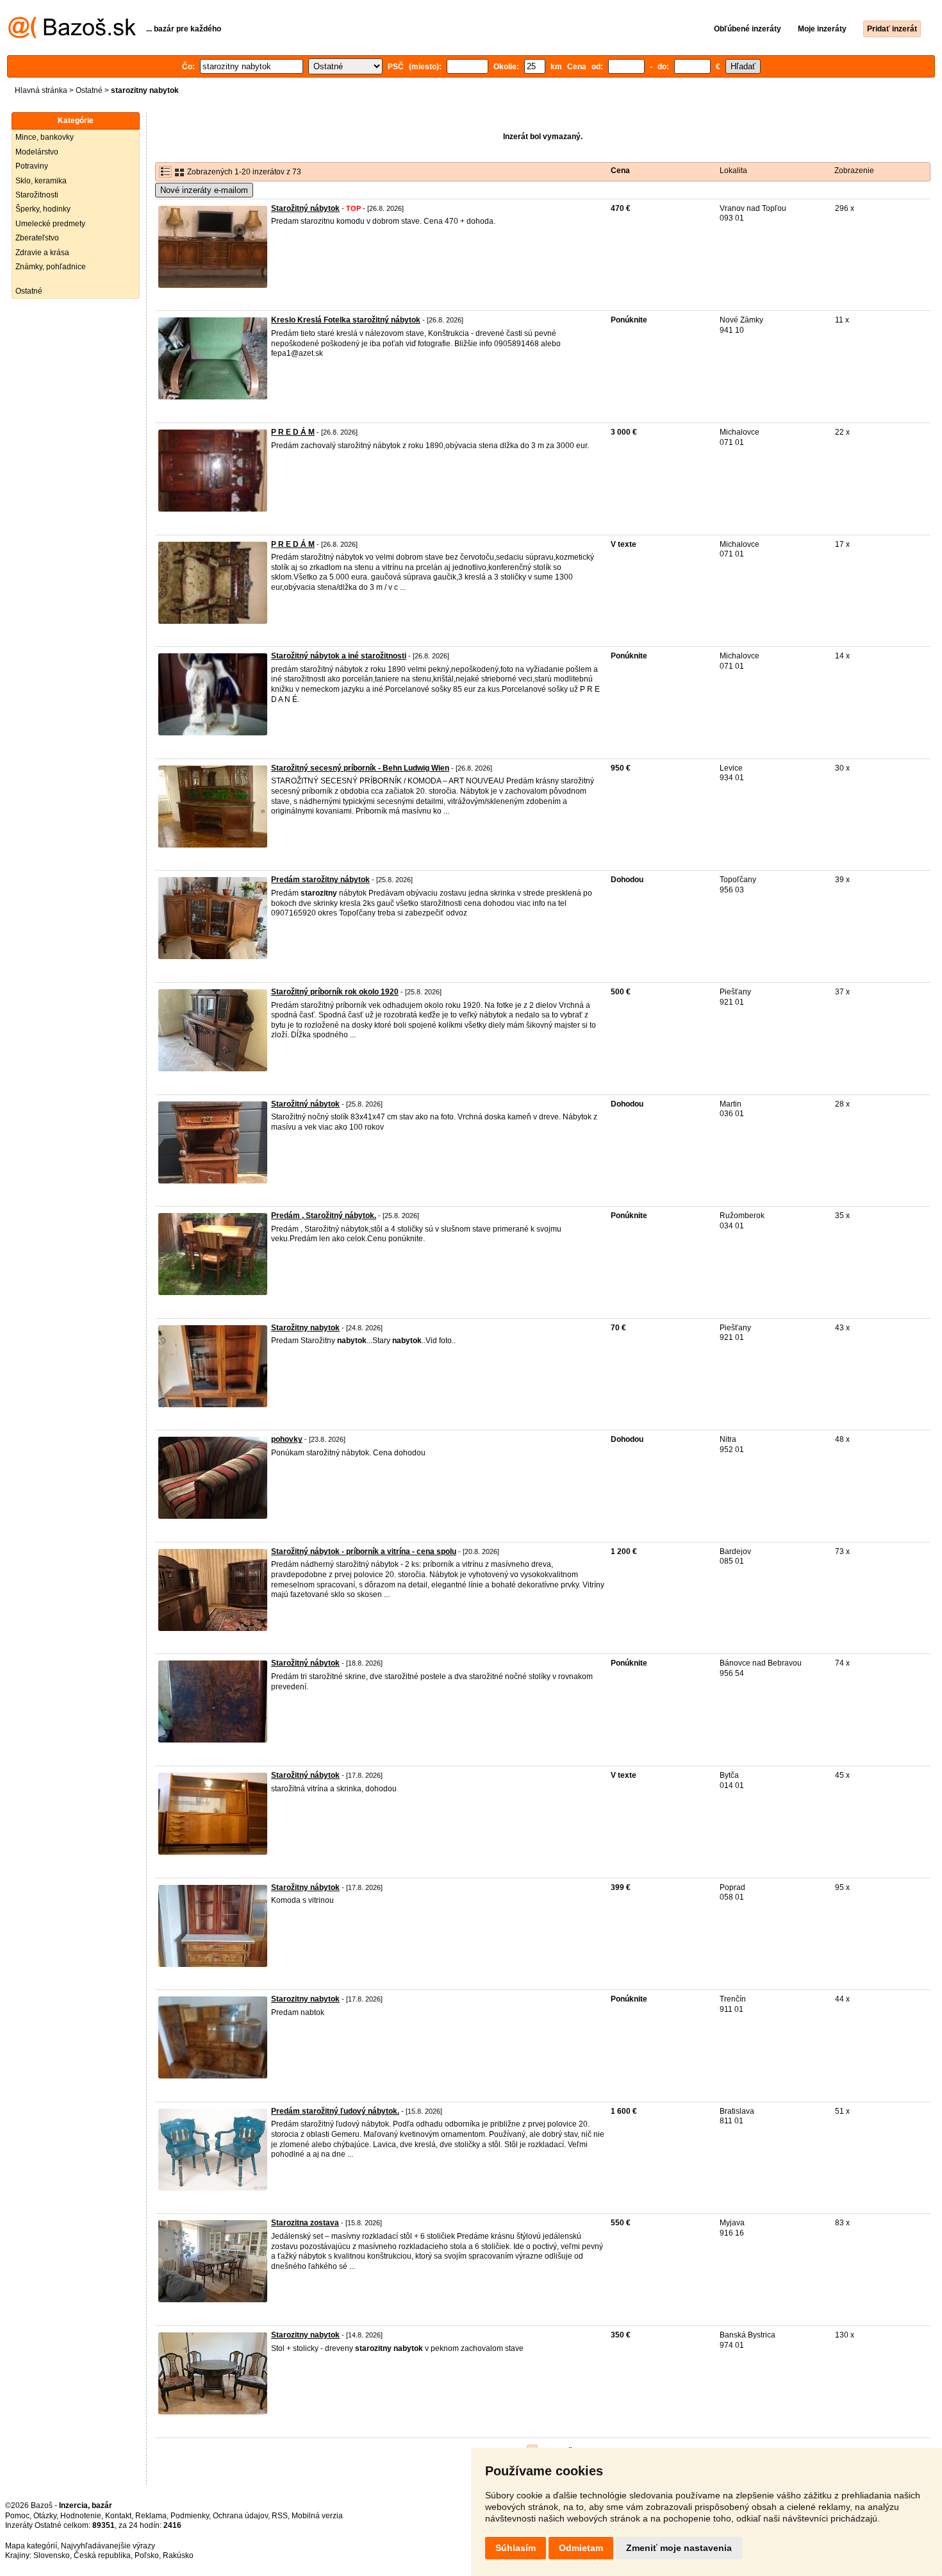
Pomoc (17, 2516)
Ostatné (89, 90)
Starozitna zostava (305, 2223)
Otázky (45, 2516)
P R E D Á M (293, 432)
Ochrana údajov (240, 2516)
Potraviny (32, 166)
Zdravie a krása (42, 253)
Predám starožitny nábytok (320, 880)
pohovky (287, 1439)
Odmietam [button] (581, 2548)
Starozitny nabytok (305, 1999)
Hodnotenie (81, 2516)
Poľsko (147, 2555)
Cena (620, 171)
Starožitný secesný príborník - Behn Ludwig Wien (360, 768)
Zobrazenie (854, 171)
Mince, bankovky (45, 137)
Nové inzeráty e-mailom (204, 190)
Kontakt (118, 2516)
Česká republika (102, 2555)
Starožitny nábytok (305, 1887)
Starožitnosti (37, 195)
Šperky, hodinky (43, 209)
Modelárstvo (37, 152)
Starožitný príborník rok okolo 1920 (335, 992)
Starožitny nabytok (305, 1328)
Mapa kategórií (31, 2546)
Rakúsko (178, 2555)
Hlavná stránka (41, 90)
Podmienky (190, 2516)
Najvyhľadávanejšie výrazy (108, 2546)
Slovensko (52, 2555)
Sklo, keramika (41, 181)
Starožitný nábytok (305, 208)
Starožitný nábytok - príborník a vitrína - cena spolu (364, 1551)
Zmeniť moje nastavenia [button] (679, 2548)
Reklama (151, 2516)
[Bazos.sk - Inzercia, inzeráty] (72, 36)
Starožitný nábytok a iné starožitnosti (339, 656)
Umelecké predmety (50, 224)
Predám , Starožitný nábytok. (324, 1216)
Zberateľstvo (37, 238)
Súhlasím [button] (516, 2548)
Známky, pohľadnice (51, 267)
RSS (280, 2516)
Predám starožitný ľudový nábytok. (335, 2111)
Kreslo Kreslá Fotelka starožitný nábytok (346, 320)
